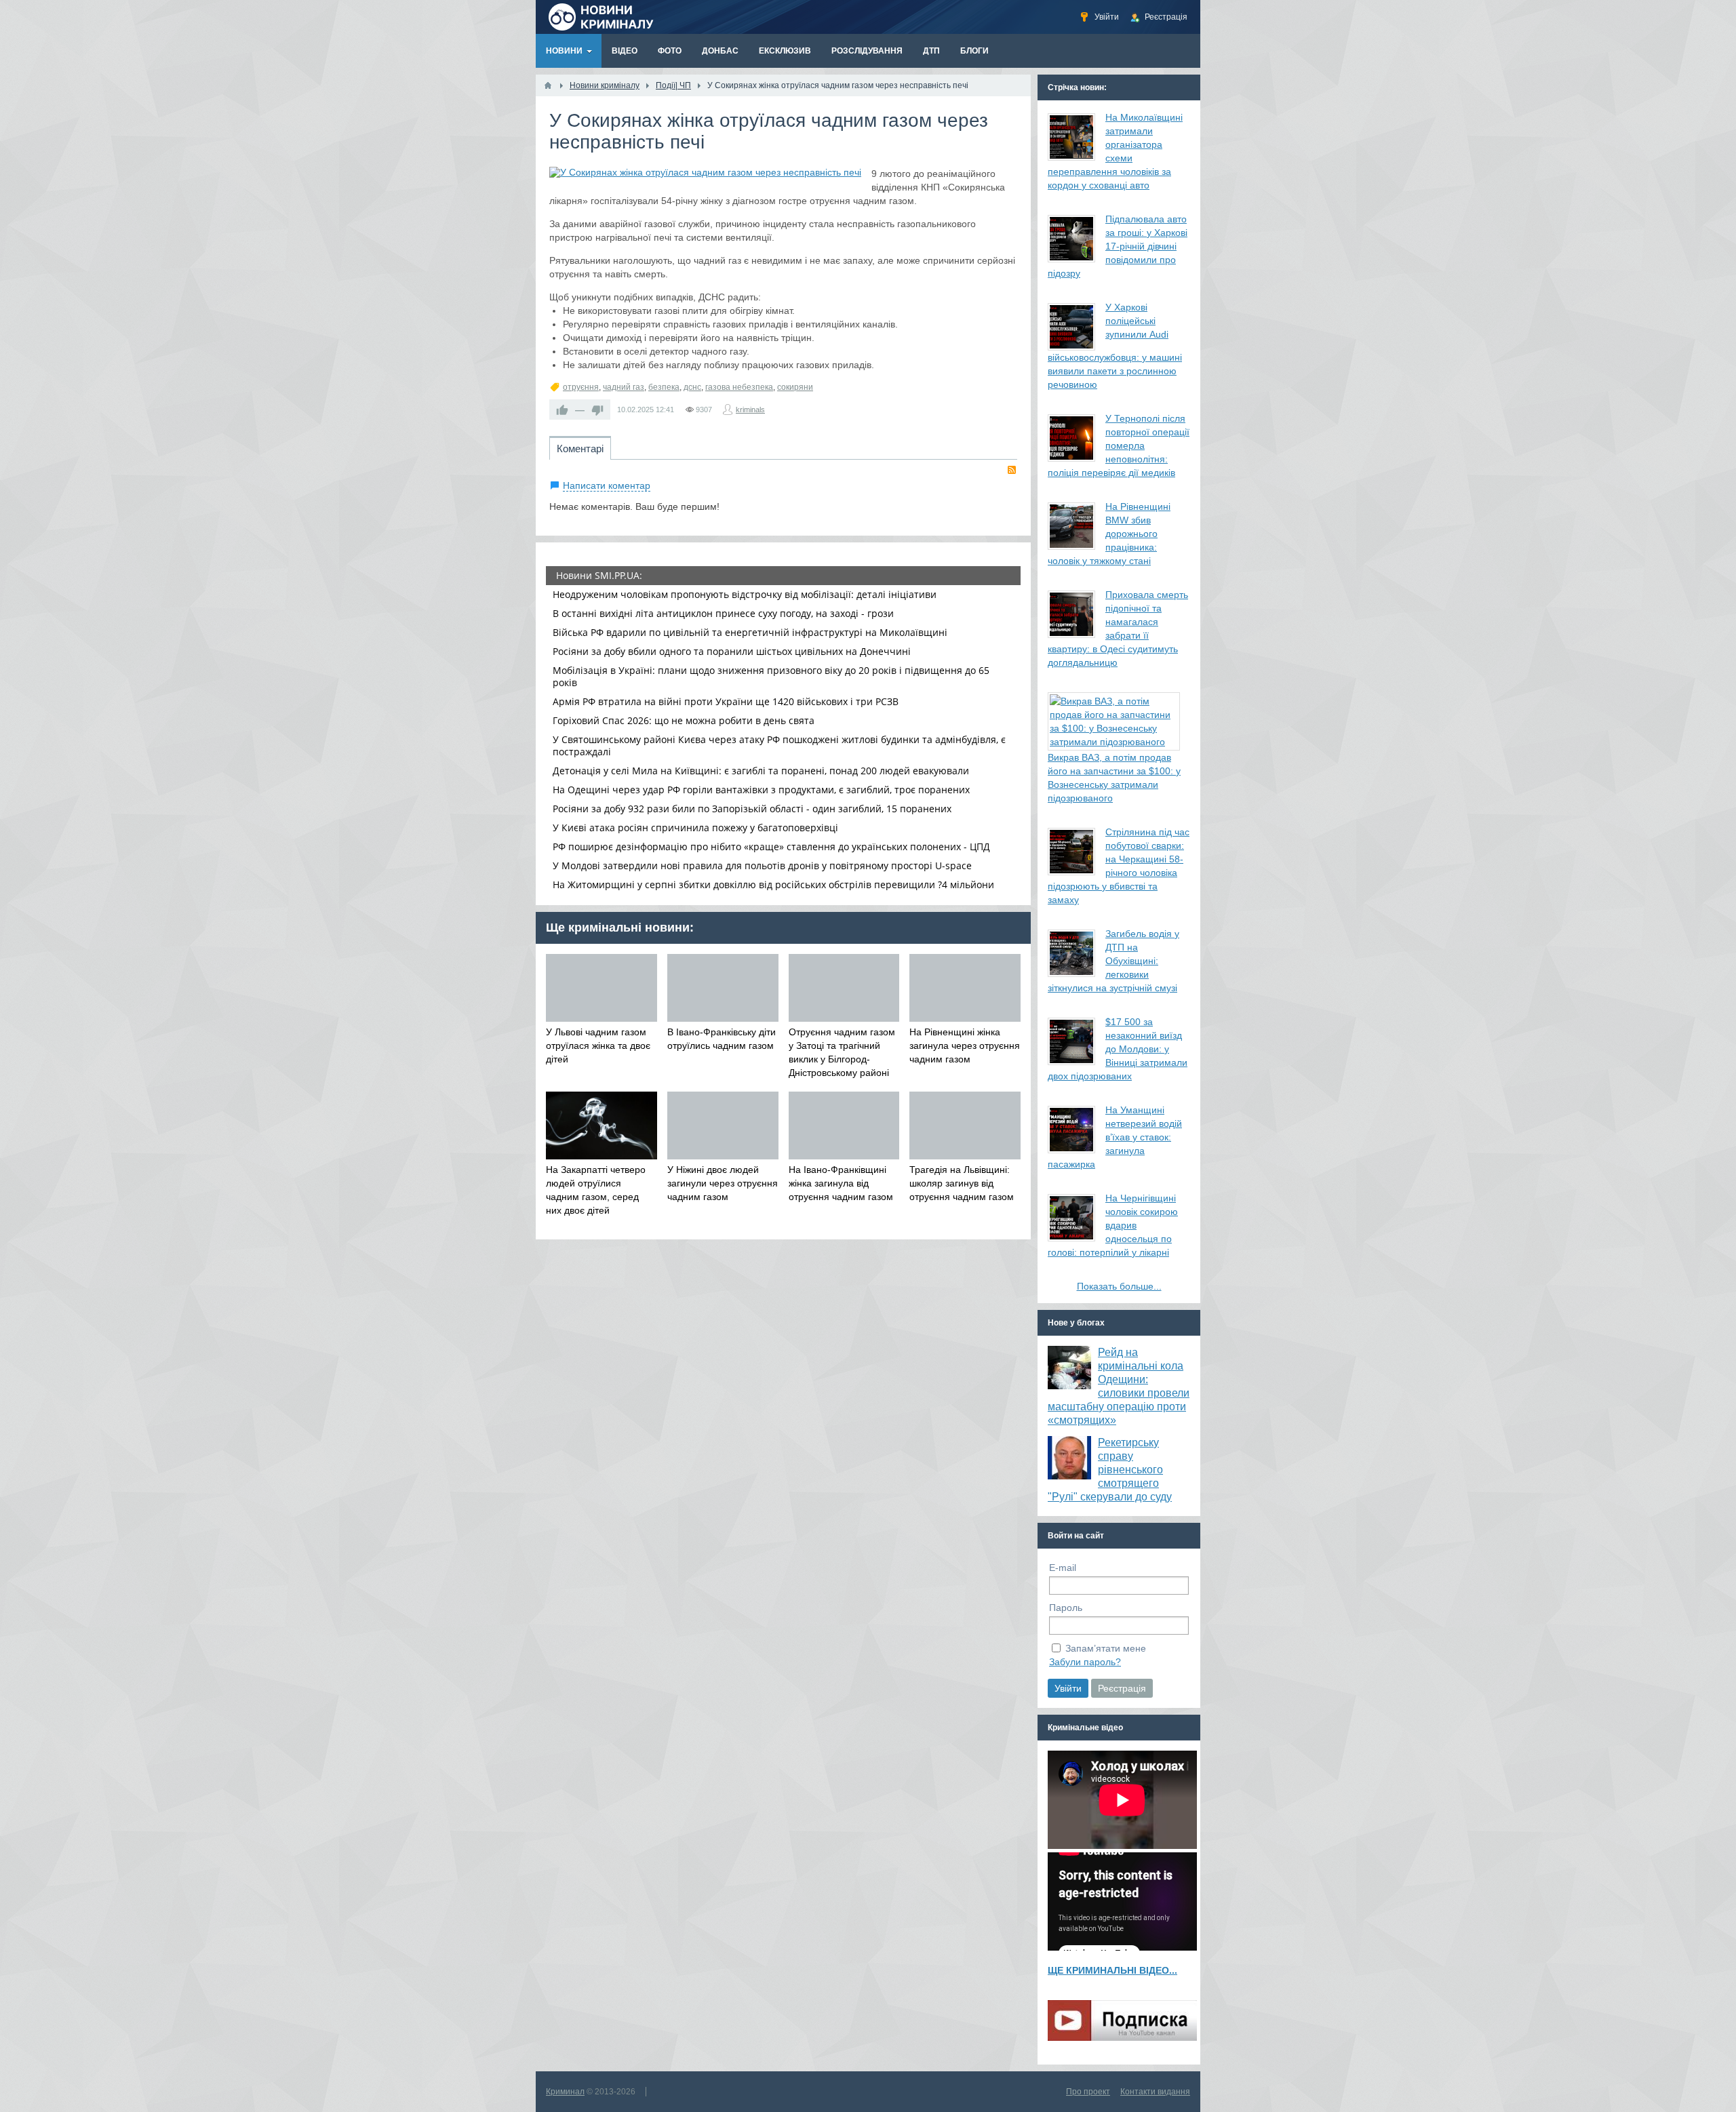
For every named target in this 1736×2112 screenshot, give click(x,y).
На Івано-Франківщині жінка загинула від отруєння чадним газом (841, 1183)
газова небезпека (739, 387)
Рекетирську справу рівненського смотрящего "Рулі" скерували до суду (1110, 1470)
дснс (692, 387)
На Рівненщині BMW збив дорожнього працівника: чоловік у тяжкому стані (1109, 534)
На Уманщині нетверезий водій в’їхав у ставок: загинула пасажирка (1115, 1137)
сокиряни (795, 387)
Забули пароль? (1085, 1662)
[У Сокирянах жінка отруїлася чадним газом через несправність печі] (705, 172)
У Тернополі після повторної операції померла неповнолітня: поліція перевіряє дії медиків (1119, 445)
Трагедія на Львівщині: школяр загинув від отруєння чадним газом (962, 1183)
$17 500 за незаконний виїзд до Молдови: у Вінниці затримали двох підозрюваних (1118, 1049)
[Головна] (548, 85)
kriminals (750, 410)
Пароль (1066, 1608)
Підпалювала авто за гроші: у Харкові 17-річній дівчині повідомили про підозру (1118, 246)
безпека (664, 387)
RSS (1012, 470)
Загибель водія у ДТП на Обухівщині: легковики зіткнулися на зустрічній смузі (1113, 961)
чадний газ (624, 387)
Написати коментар (607, 485)
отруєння (581, 387)
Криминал (565, 2092)
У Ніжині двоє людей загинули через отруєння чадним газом (723, 1183)
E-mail (1063, 1568)
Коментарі (580, 449)
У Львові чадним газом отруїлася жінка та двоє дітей (598, 1045)
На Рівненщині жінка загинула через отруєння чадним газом (965, 1045)
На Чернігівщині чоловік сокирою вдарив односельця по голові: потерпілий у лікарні (1113, 1225)
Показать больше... (1119, 1286)
